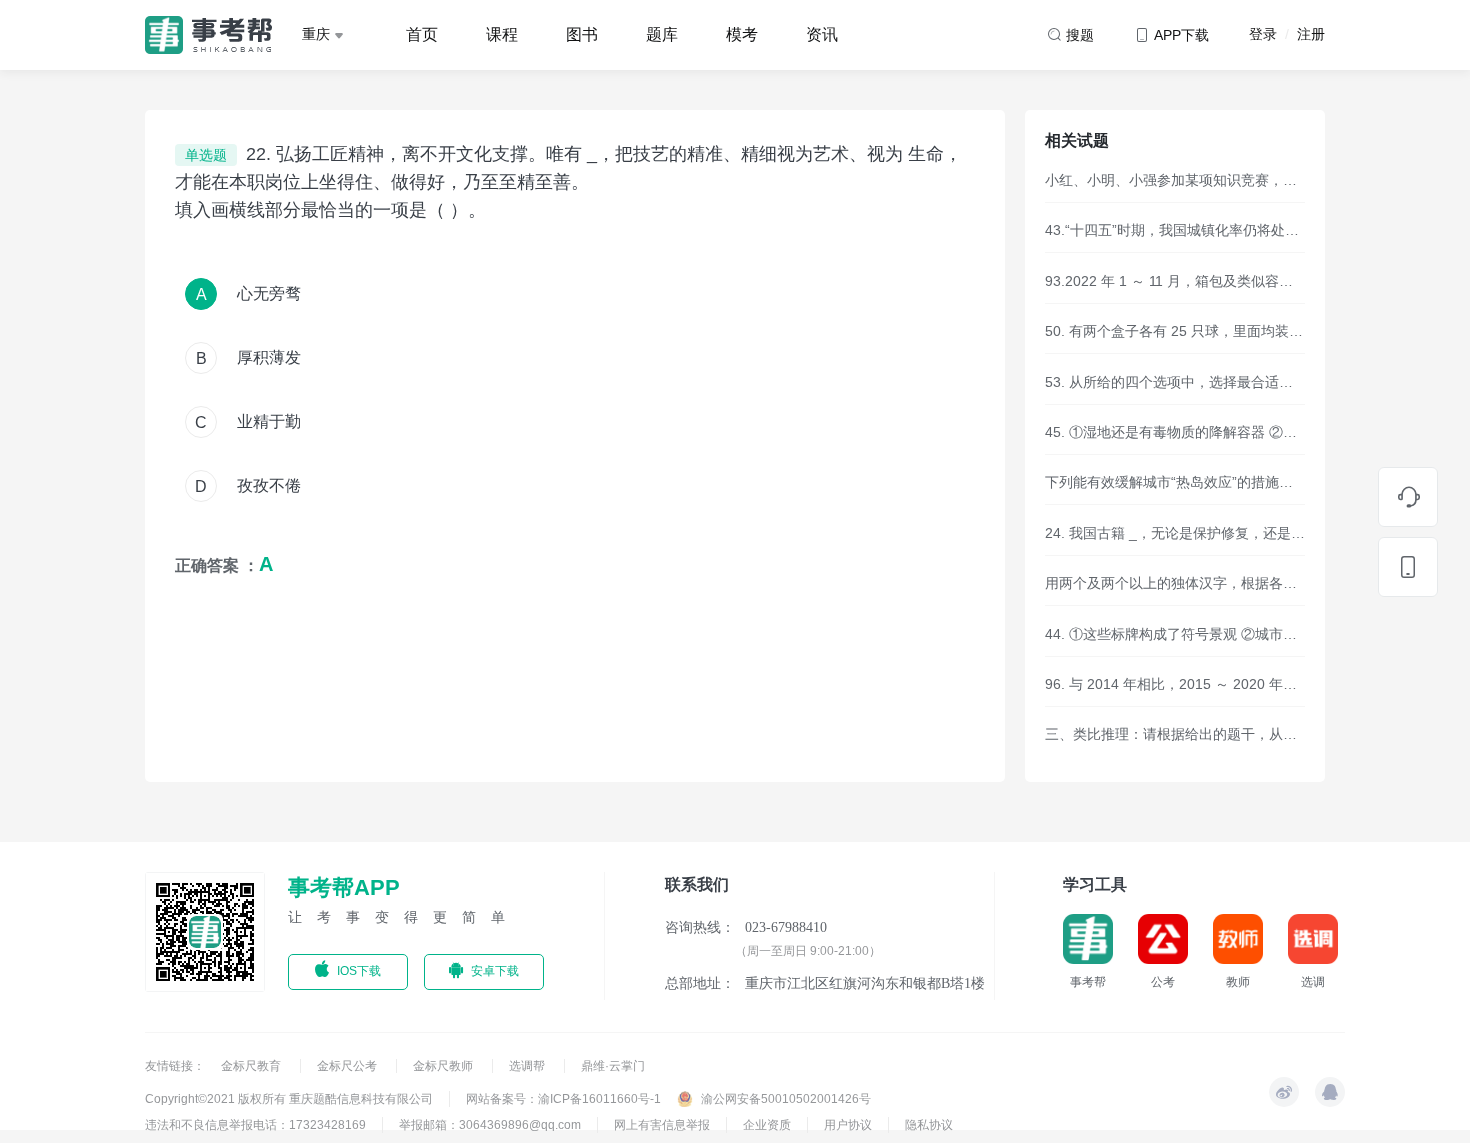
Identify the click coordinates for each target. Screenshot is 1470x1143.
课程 (502, 34)
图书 (582, 34)
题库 (662, 34)
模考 (742, 34)
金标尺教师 (444, 1066)
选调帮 (528, 1066)
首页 (422, 34)
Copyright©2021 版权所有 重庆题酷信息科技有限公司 (289, 1099)
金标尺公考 (348, 1066)
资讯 (822, 34)
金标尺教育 (252, 1066)
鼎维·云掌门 (613, 1066)
